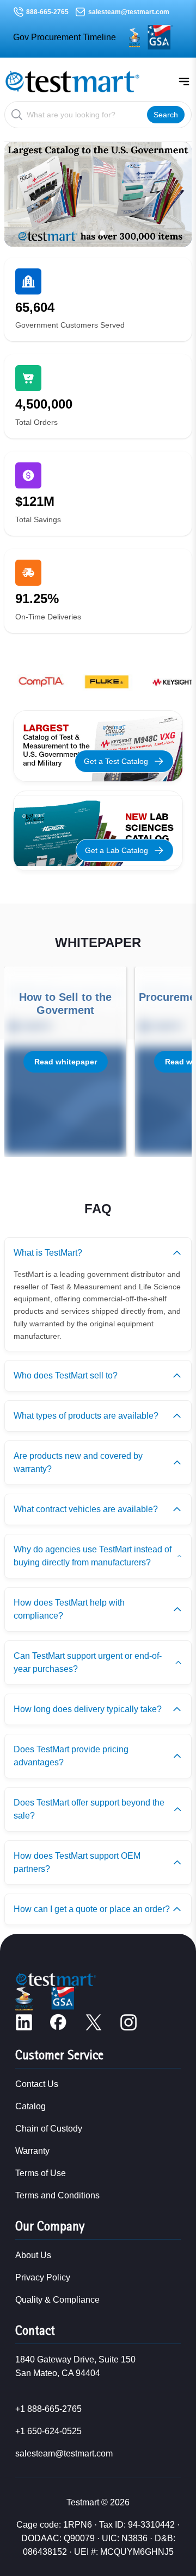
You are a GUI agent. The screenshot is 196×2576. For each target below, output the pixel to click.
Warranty (32, 2151)
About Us (33, 2255)
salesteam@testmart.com (129, 12)
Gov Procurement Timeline (65, 37)
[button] (84, 233)
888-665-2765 (47, 12)
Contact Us (37, 2084)
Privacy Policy (43, 2277)
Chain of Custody (49, 2129)
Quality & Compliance (57, 2300)
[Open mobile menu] (184, 82)
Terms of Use (41, 2173)
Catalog (30, 2106)
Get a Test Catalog (116, 761)
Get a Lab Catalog (117, 850)
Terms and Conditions (57, 2195)
